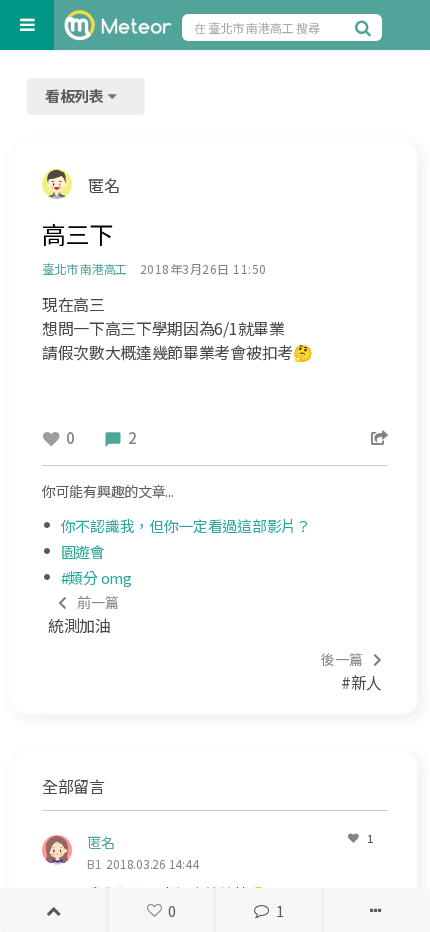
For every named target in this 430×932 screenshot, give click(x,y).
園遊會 (83, 551)
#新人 (351, 671)
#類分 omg (96, 577)
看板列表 (76, 95)
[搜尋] (366, 27)
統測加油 (83, 614)
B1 (94, 863)
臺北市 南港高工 (84, 268)
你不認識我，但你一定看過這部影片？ (186, 525)
